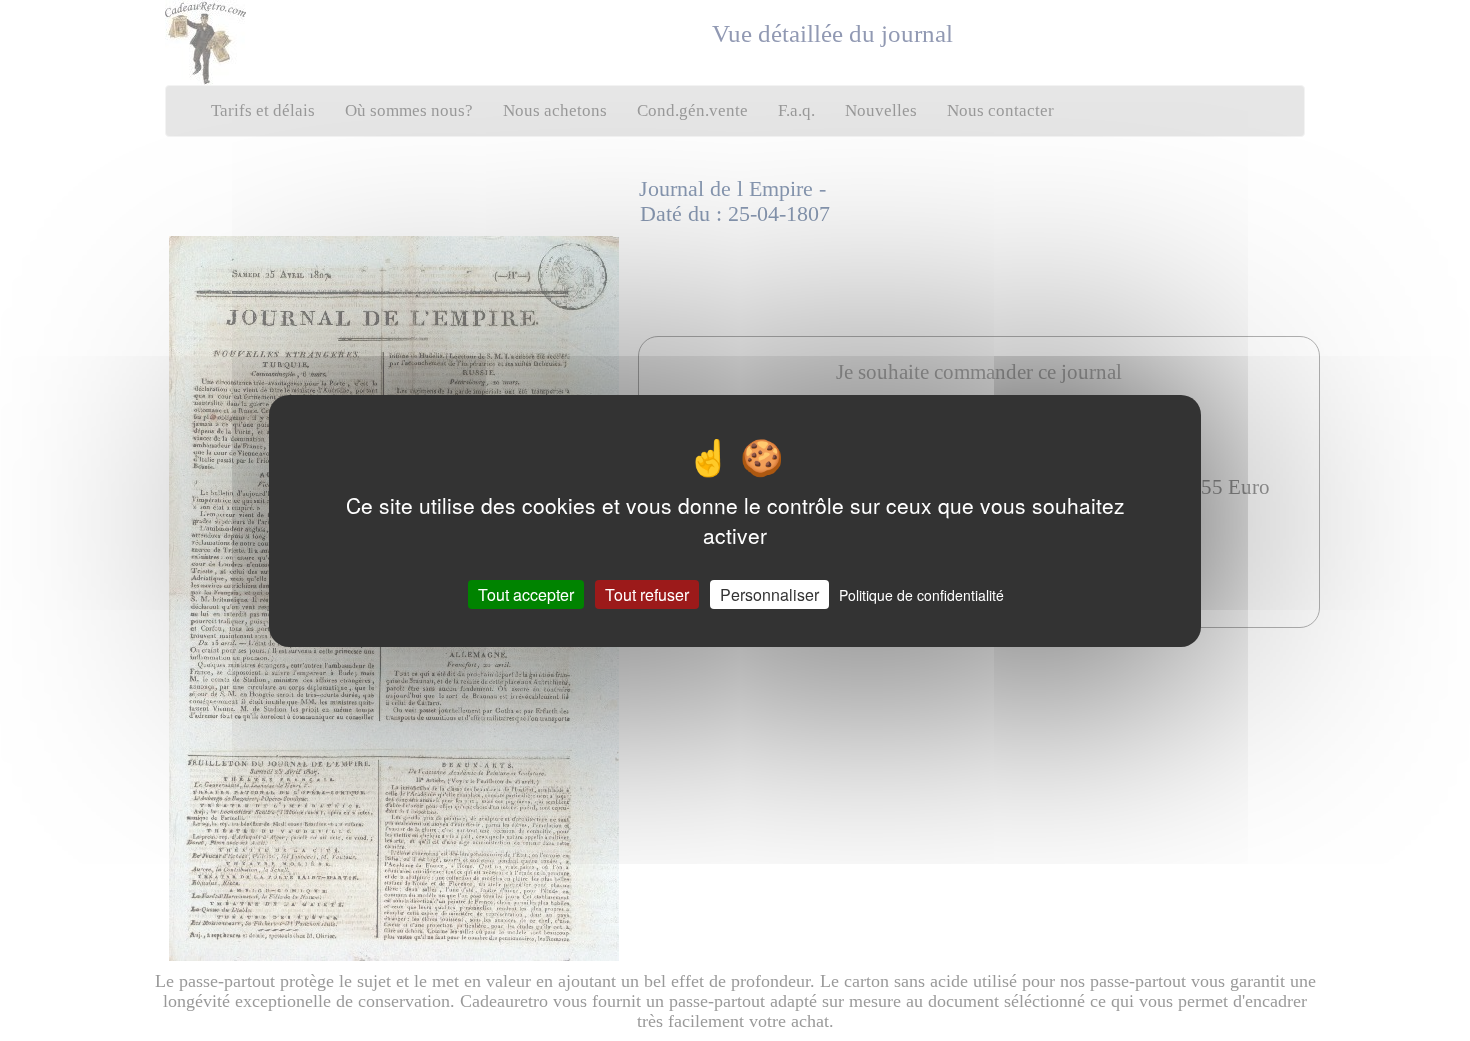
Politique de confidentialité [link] (921, 594)
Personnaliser (769, 593)
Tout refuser (647, 593)
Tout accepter (526, 593)
